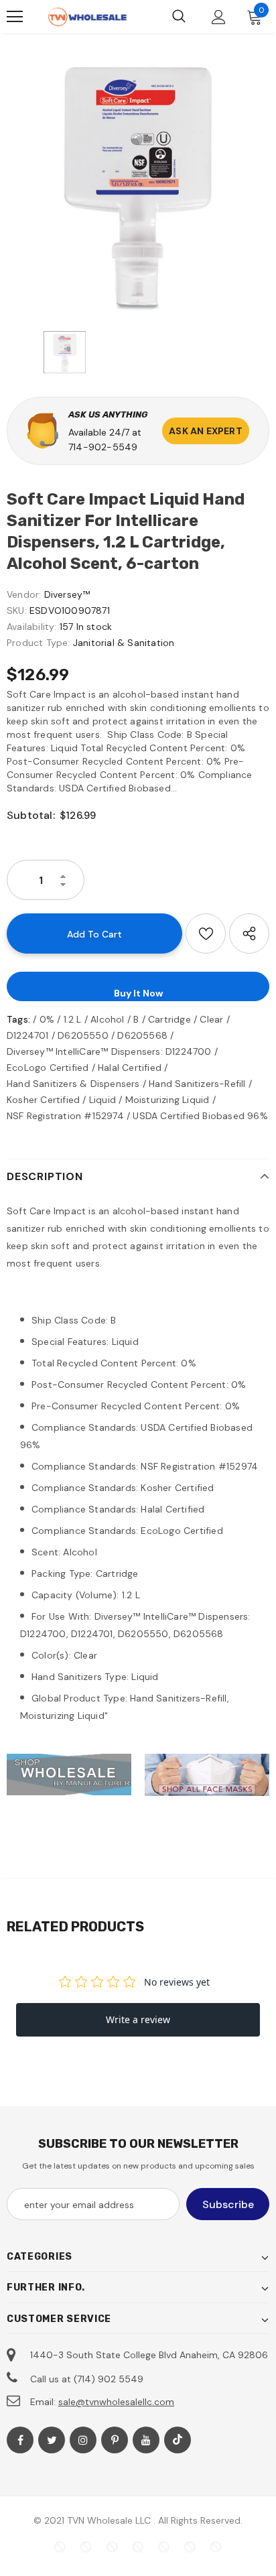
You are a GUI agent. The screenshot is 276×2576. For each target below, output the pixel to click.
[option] (138, 186)
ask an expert (206, 431)
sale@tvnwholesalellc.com (116, 2402)
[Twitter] (52, 2440)
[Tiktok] (178, 2440)
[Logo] (87, 17)
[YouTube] (146, 2440)
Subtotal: (31, 815)
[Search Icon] (179, 17)
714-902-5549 (103, 447)
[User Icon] (219, 17)
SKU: (17, 610)
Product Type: (39, 643)
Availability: (32, 627)
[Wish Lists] (206, 933)
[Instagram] (83, 2440)
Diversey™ (67, 594)
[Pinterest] (115, 2440)
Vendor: (24, 594)
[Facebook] (20, 2440)
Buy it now (138, 993)
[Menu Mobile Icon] (15, 17)
